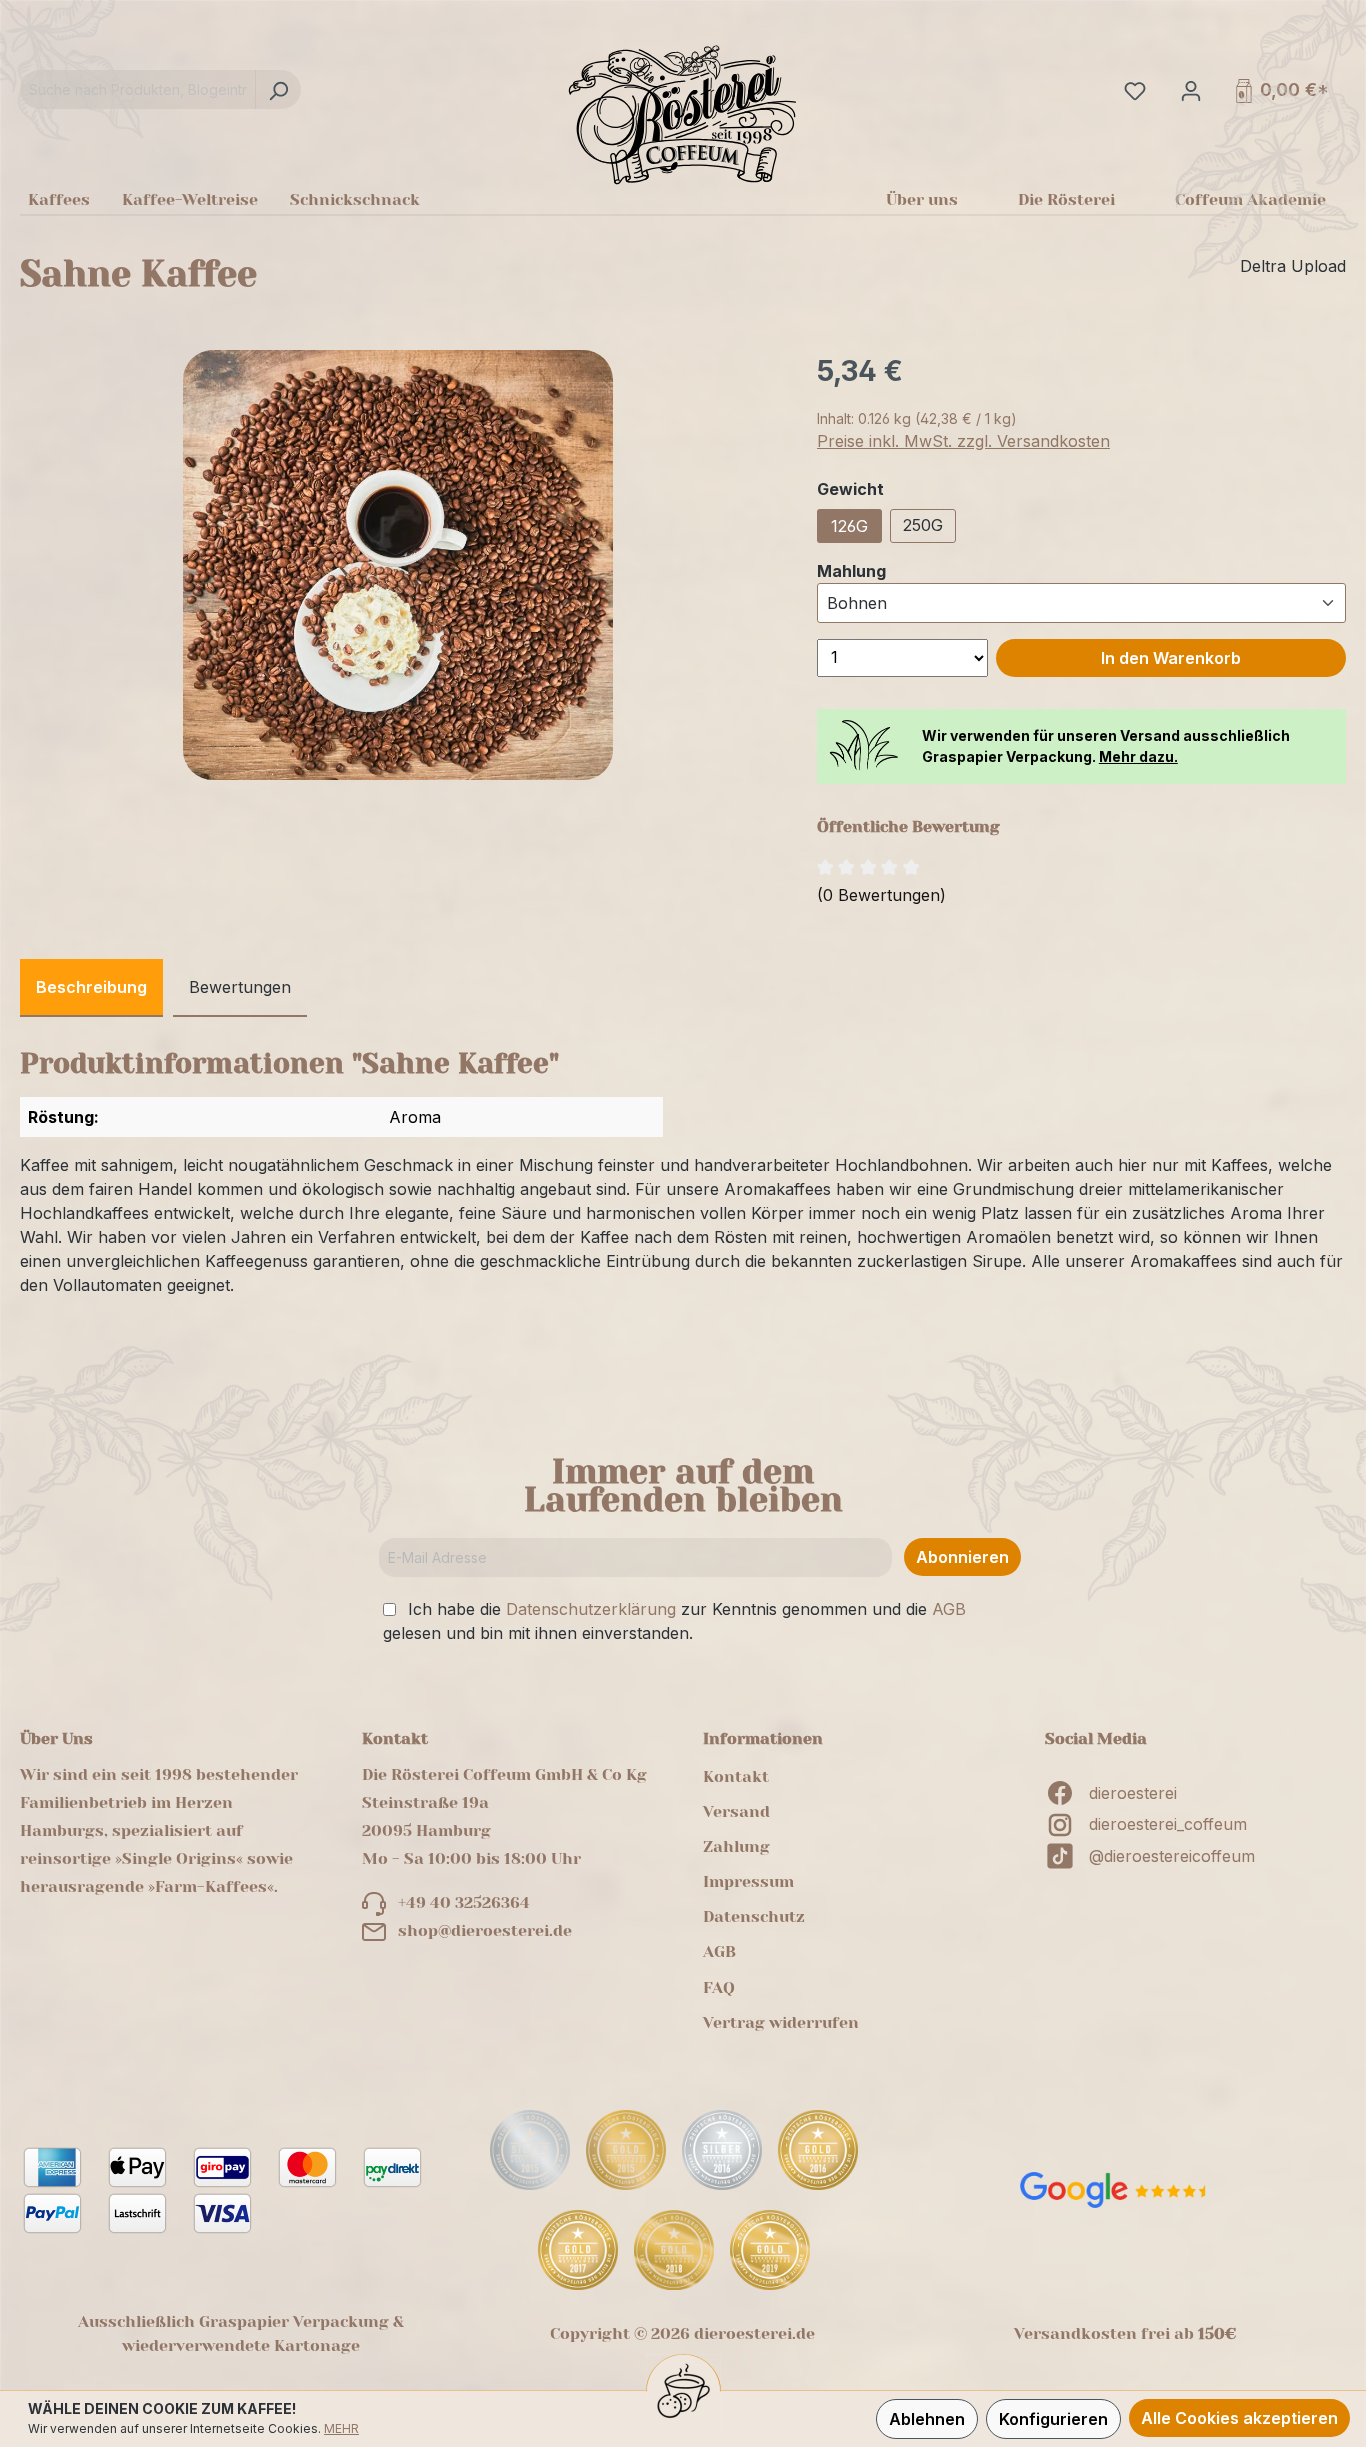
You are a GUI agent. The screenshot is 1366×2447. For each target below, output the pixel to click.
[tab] (91, 988)
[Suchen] (278, 89)
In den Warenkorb (1171, 658)
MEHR (341, 2428)
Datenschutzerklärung (591, 1609)
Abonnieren (962, 1557)
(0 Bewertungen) (881, 895)
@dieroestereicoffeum (1172, 1856)
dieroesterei (1133, 1793)
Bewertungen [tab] (240, 987)
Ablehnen (927, 2419)
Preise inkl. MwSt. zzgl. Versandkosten (963, 441)
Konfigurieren (1053, 2419)
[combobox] (138, 89)
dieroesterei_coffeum (1168, 1824)
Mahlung (851, 570)
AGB (949, 1609)
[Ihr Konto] (1189, 90)
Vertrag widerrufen (781, 2022)
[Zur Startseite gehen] (683, 114)
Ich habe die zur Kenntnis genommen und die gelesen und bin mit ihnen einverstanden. (674, 1621)
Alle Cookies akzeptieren (1239, 2418)
